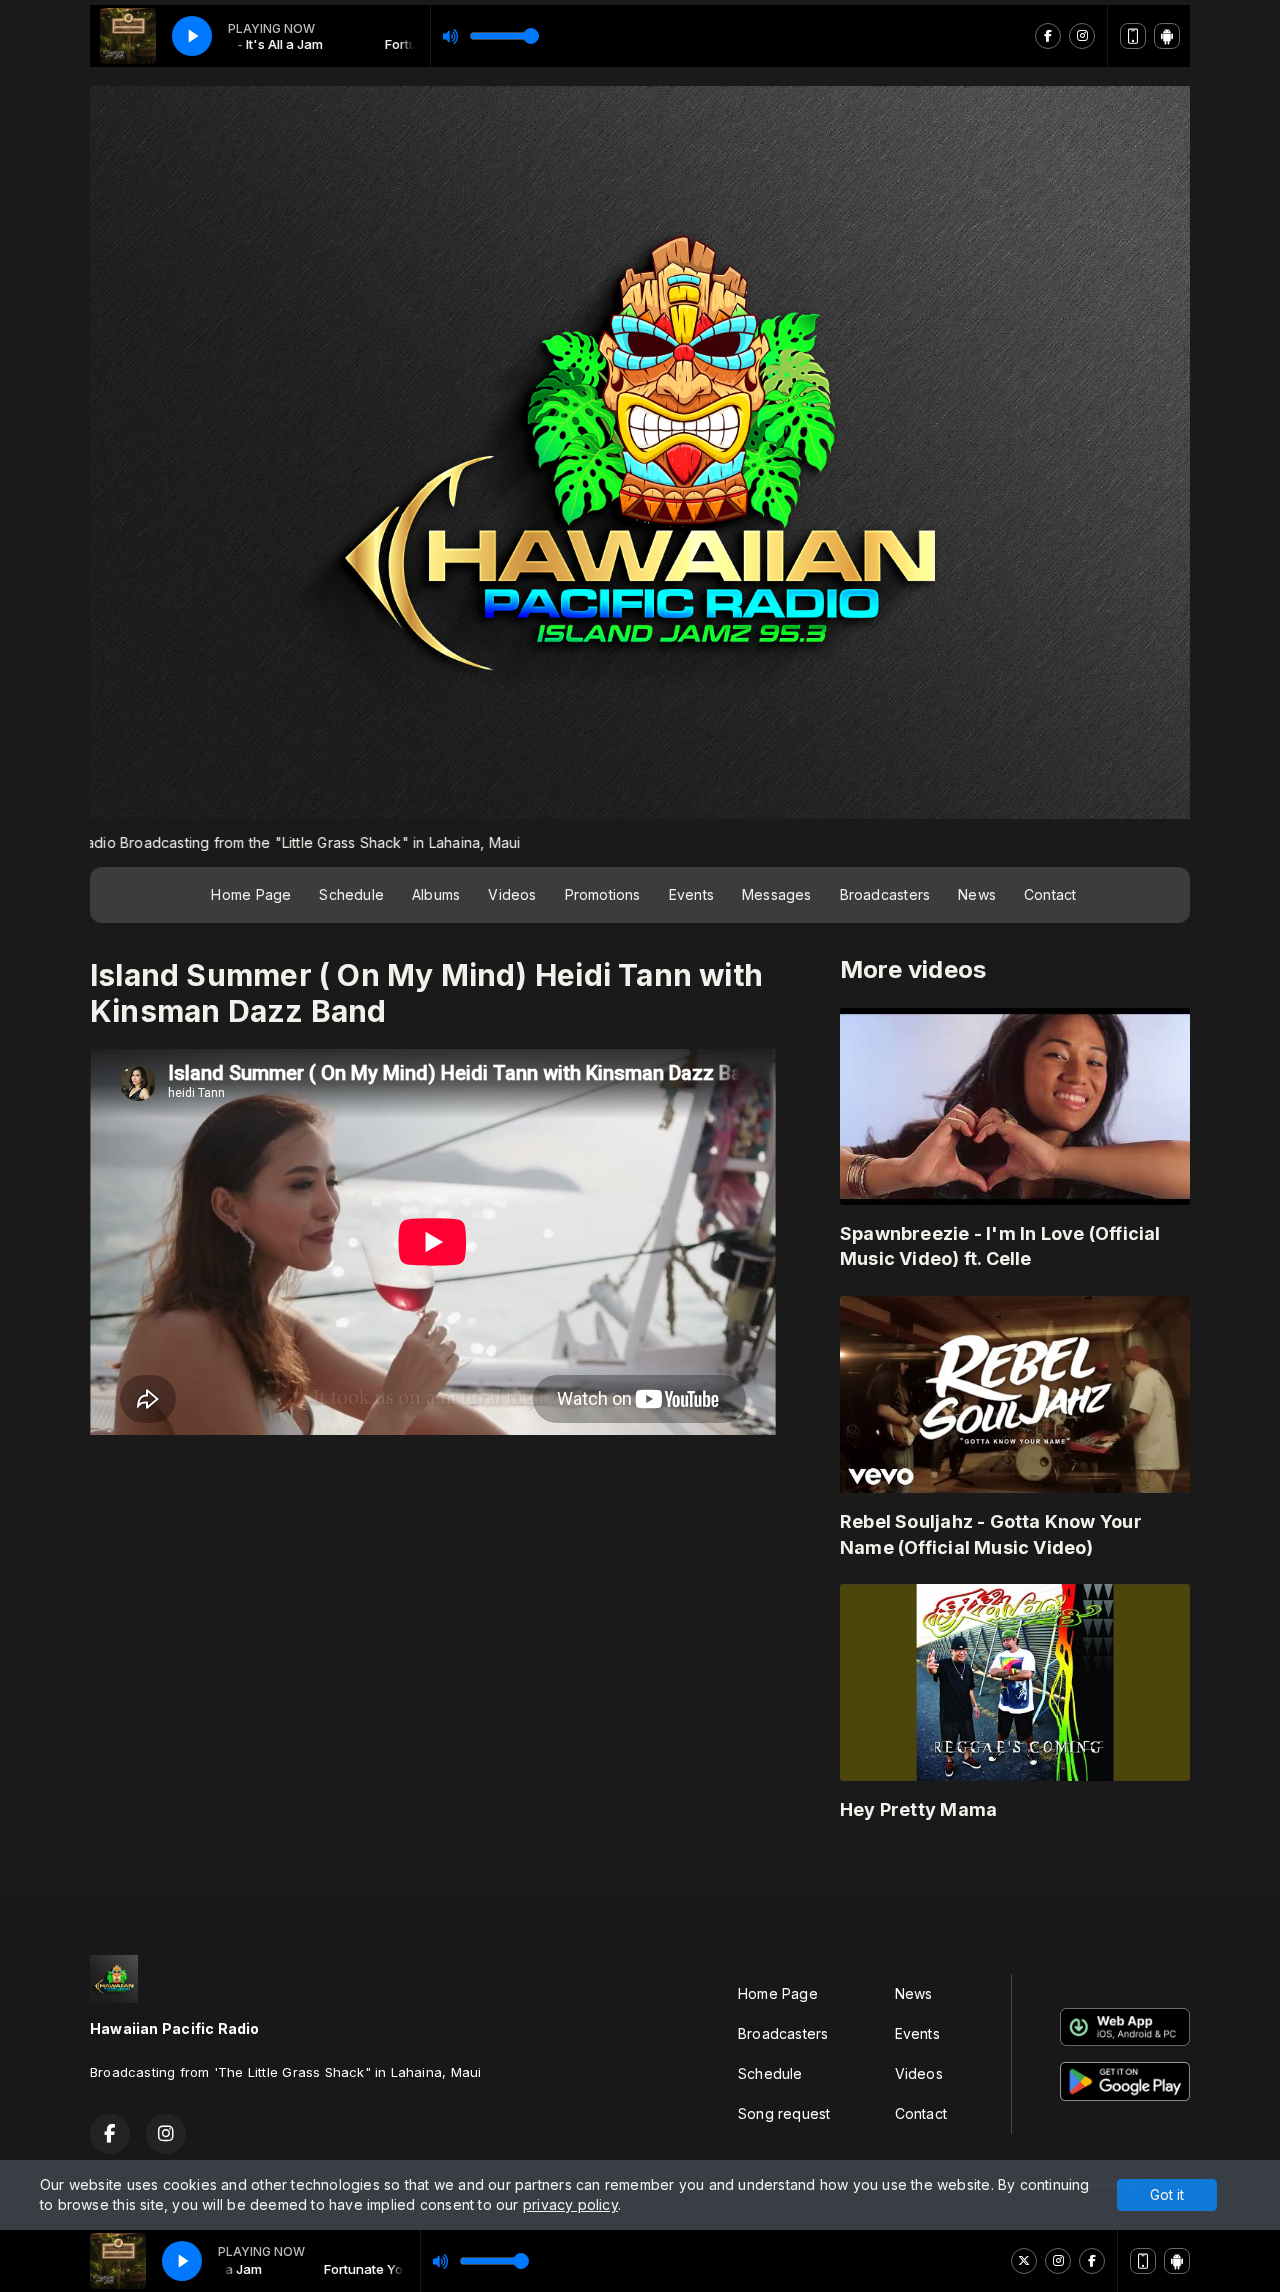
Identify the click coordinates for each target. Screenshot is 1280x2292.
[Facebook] (1092, 2261)
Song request (784, 2113)
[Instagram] (1058, 2261)
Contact (1050, 894)
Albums (436, 894)
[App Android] (1177, 2261)
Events (691, 894)
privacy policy (570, 2204)
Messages (777, 894)
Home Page (251, 894)
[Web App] (1143, 2261)
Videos (512, 894)
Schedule (351, 894)
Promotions (603, 894)
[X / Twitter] (1024, 2261)
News (977, 894)
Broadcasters (885, 894)
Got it (1167, 2194)
